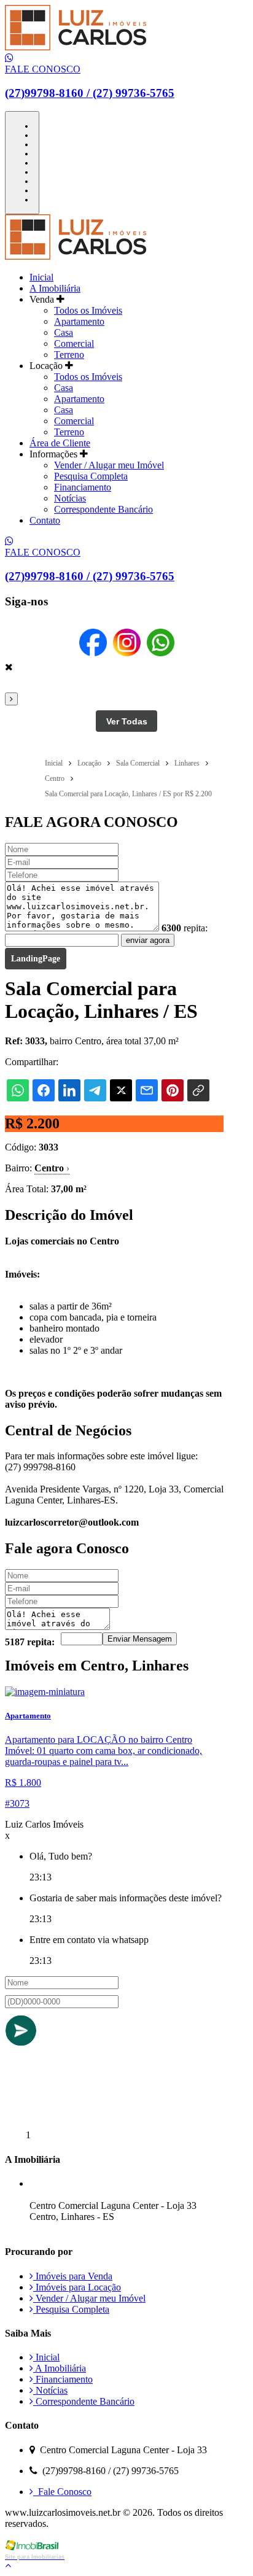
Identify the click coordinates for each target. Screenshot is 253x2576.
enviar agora (148, 940)
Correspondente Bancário (103, 509)
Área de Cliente (60, 443)
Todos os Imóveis (88, 310)
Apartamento (79, 321)
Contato (45, 520)
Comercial (74, 343)
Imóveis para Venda (73, 2276)
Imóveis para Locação (77, 2287)
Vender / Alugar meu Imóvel (109, 465)
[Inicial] (76, 47)
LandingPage (36, 959)
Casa (64, 332)
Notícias (70, 498)
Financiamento (83, 487)
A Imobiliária (55, 288)
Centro (52, 1168)
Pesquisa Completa (91, 476)
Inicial (41, 277)
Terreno (69, 355)
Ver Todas (127, 721)
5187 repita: (30, 1642)
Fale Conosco (62, 2492)
